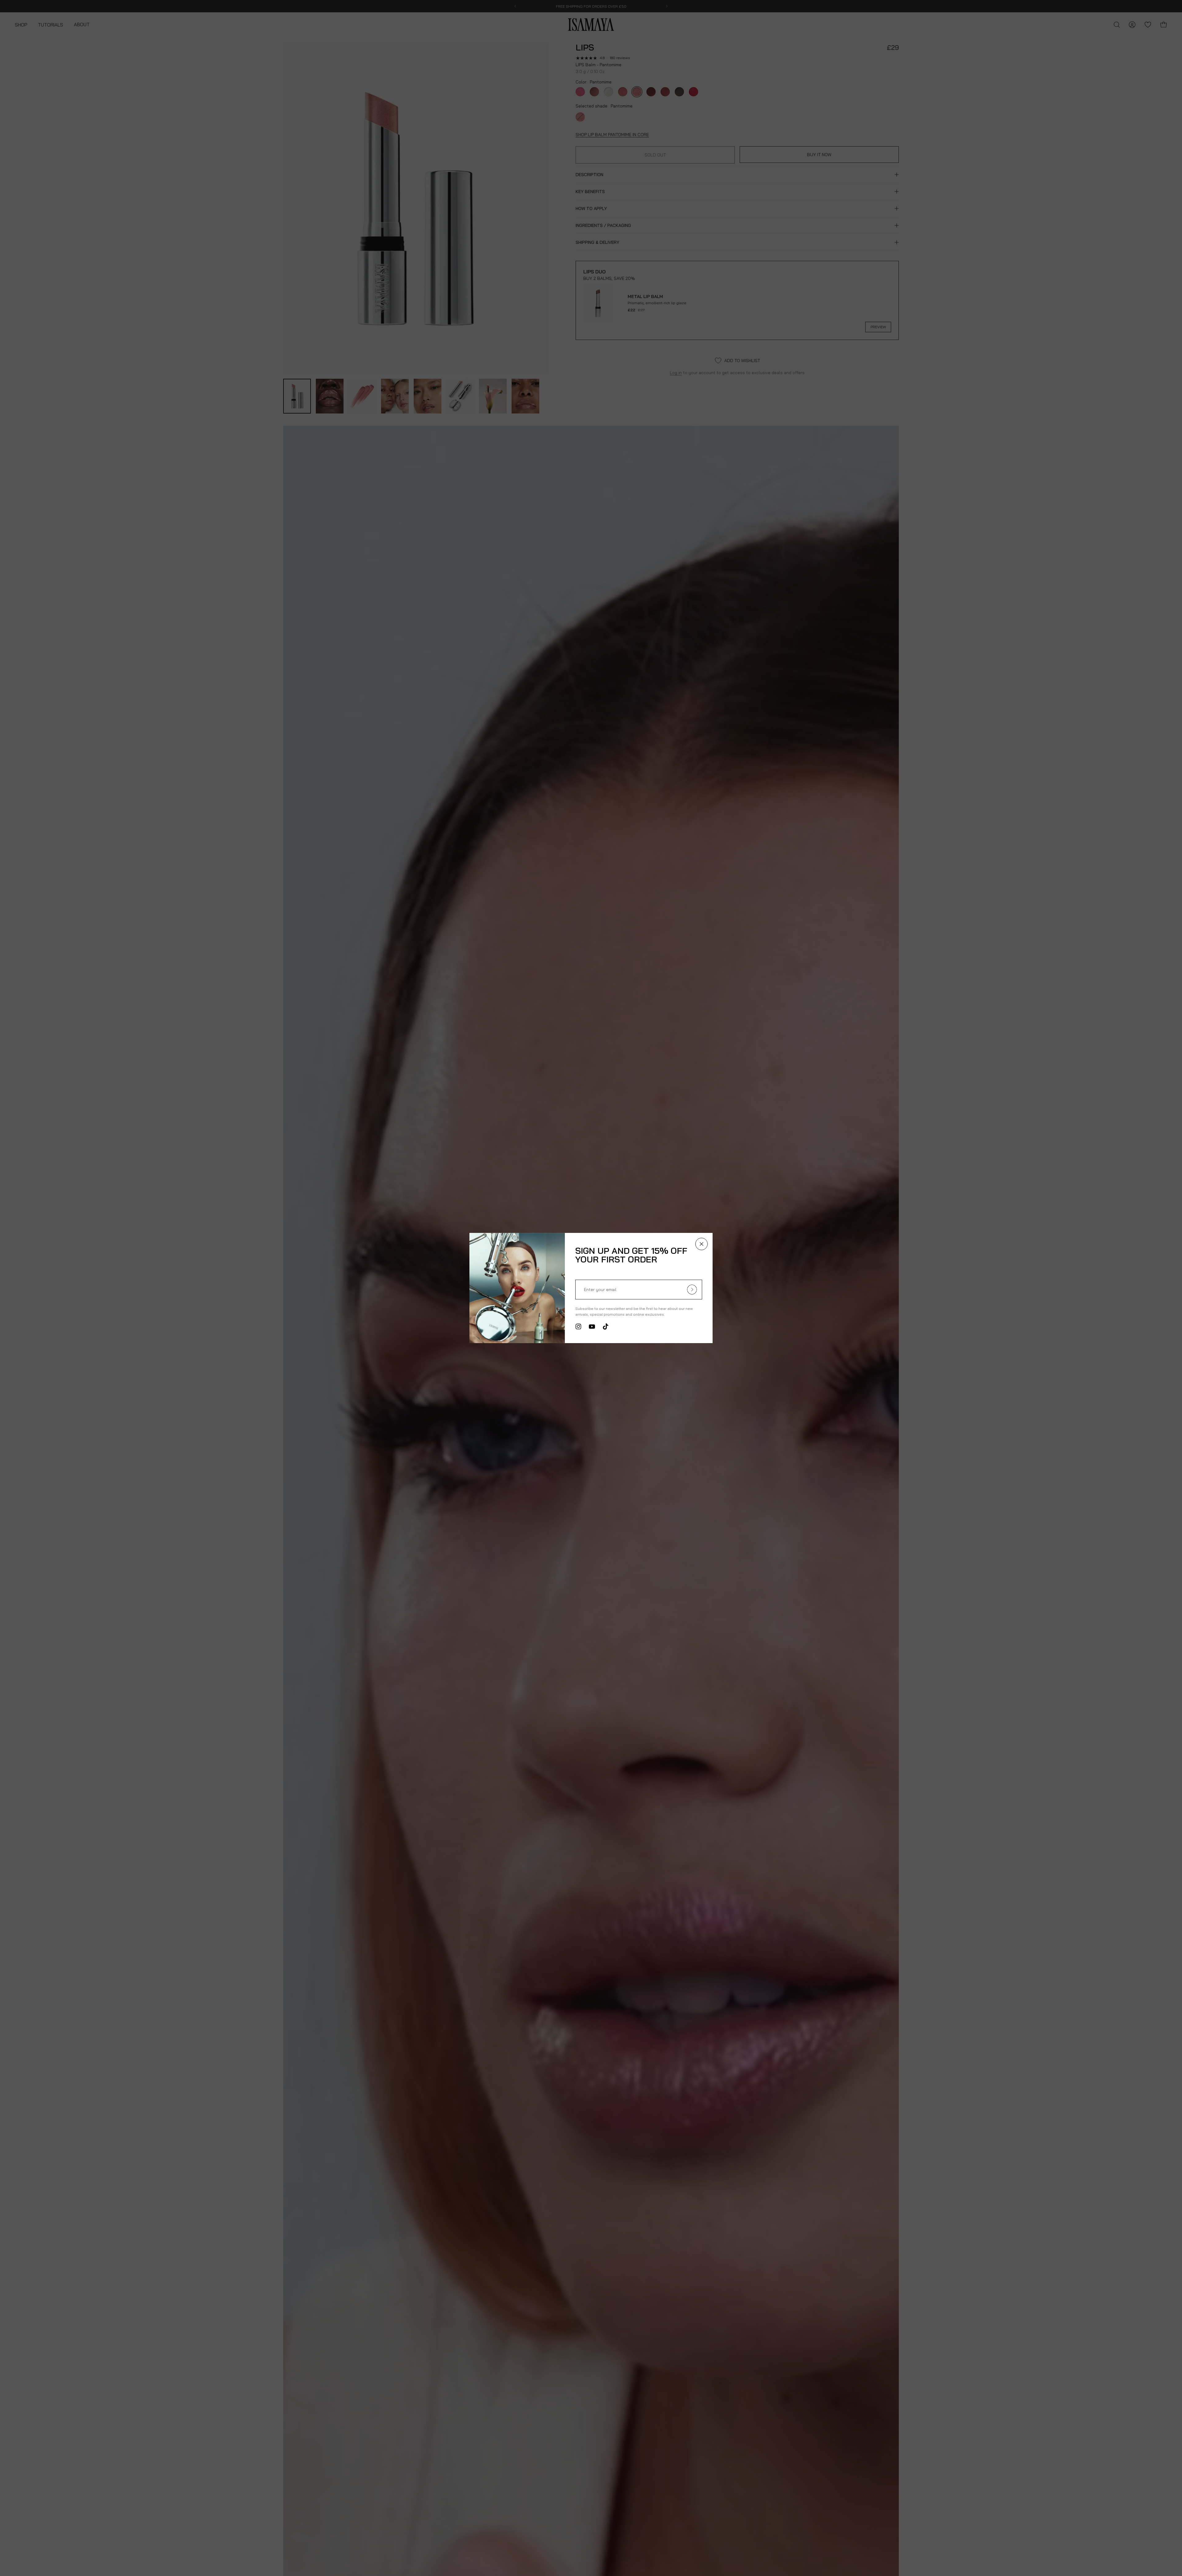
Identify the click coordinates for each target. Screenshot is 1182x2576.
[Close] (702, 1244)
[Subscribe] (692, 1290)
